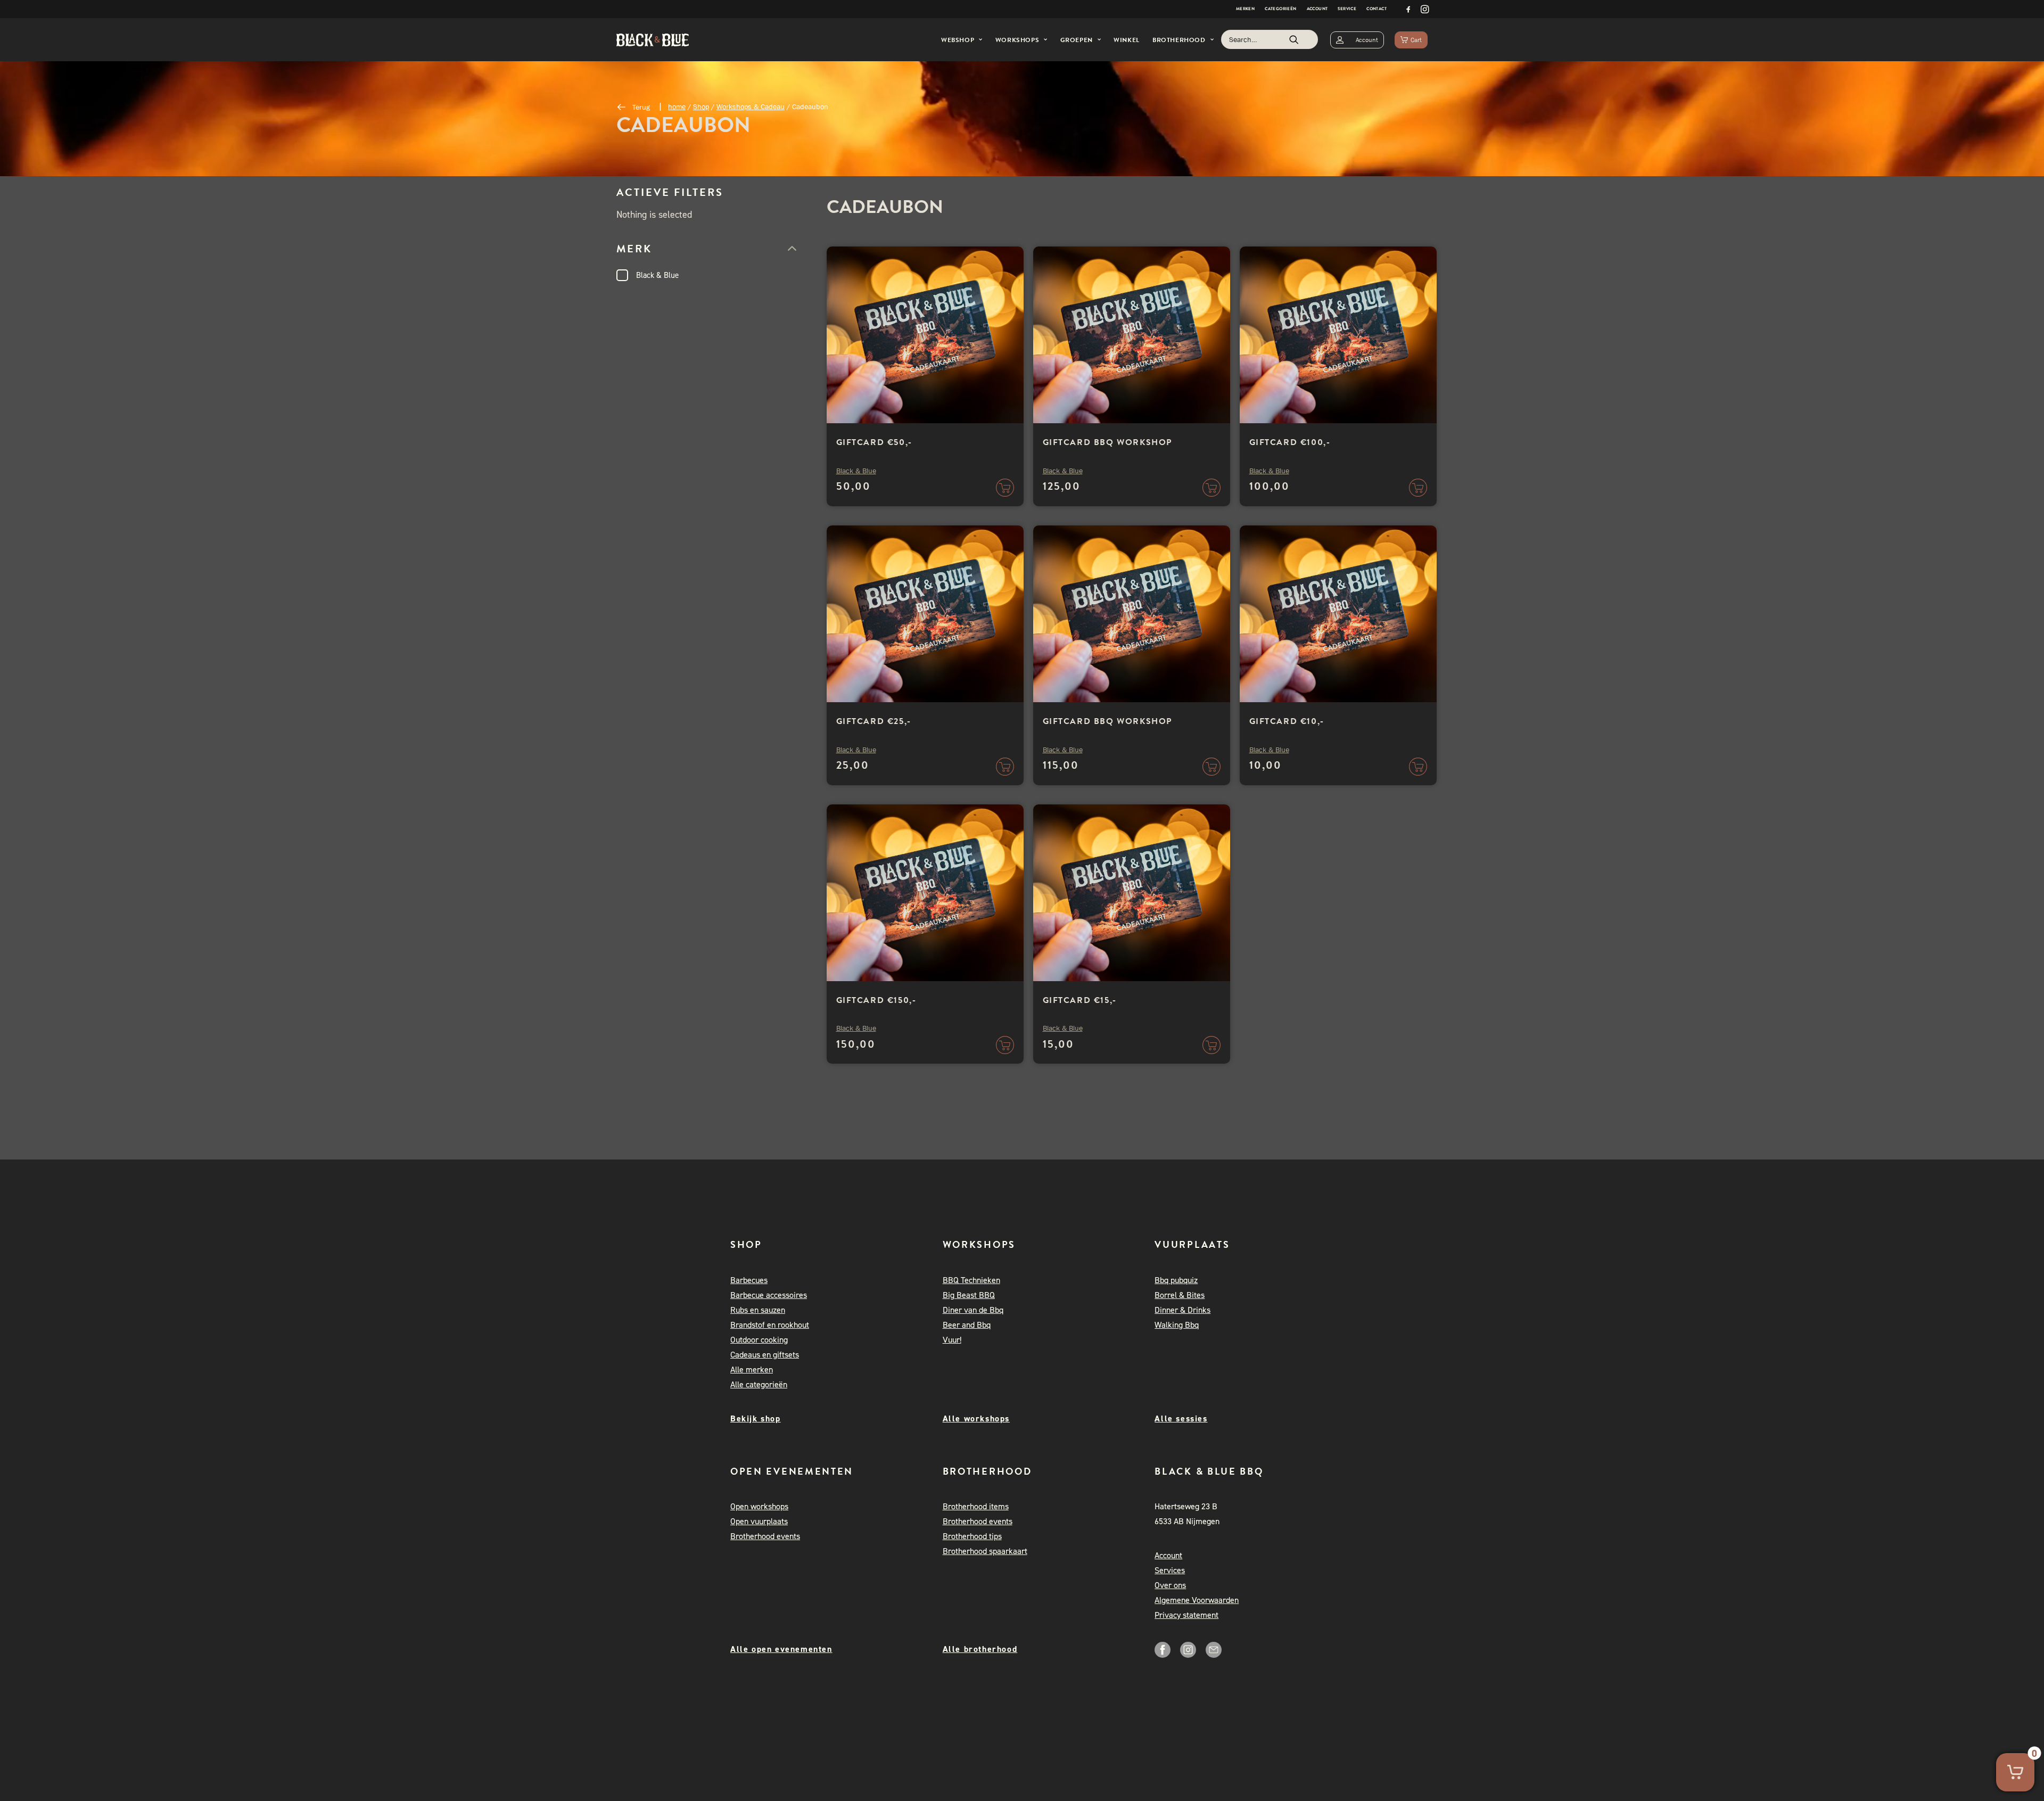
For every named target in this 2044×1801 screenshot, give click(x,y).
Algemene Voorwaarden (1197, 1600)
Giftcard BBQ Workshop (1108, 442)
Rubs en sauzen (758, 1310)
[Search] (1270, 39)
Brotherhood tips (972, 1536)
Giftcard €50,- (874, 442)
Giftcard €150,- (876, 1000)
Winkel (1127, 40)
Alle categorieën (759, 1384)
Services (1170, 1570)
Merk (634, 249)
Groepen (1077, 40)
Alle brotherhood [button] (980, 1649)
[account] (1357, 40)
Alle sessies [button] (1181, 1418)
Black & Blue (657, 275)
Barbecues (749, 1280)
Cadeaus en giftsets (765, 1355)
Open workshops (759, 1506)
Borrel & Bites (1180, 1295)
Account (1317, 9)
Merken (1245, 9)
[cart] (1411, 40)
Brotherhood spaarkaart (985, 1551)
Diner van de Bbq (973, 1310)
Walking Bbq (1177, 1325)
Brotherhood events (765, 1536)
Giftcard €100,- (1290, 442)
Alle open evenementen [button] (781, 1649)
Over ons (1170, 1585)
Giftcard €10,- (1287, 721)
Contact (1377, 9)
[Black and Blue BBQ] (653, 40)
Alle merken (752, 1370)
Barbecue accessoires (769, 1295)
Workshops (1017, 40)
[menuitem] (1245, 9)
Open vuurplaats (759, 1521)
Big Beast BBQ (969, 1295)
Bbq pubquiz (1176, 1280)
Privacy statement (1186, 1615)
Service (1347, 9)
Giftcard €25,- (874, 721)
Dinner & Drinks (1182, 1310)
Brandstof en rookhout (770, 1325)
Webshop (958, 40)
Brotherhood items (976, 1506)
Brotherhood (1179, 40)
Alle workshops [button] (976, 1418)
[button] (1408, 9)
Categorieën (1280, 9)
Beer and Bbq (967, 1325)
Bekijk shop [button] (756, 1418)
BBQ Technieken (971, 1280)
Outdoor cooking (759, 1340)
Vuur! (952, 1340)
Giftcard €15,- (1080, 1000)
